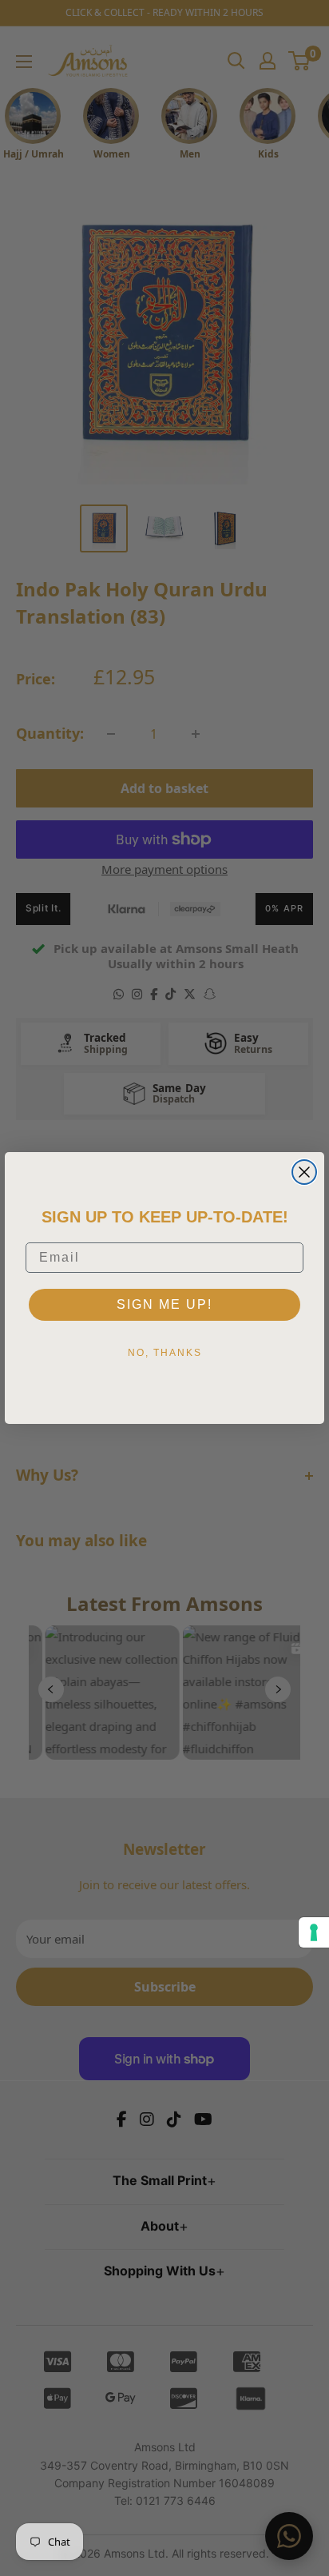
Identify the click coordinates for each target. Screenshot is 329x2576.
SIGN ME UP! (164, 1304)
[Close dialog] (304, 1172)
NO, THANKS (165, 1353)
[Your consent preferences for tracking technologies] (314, 1932)
